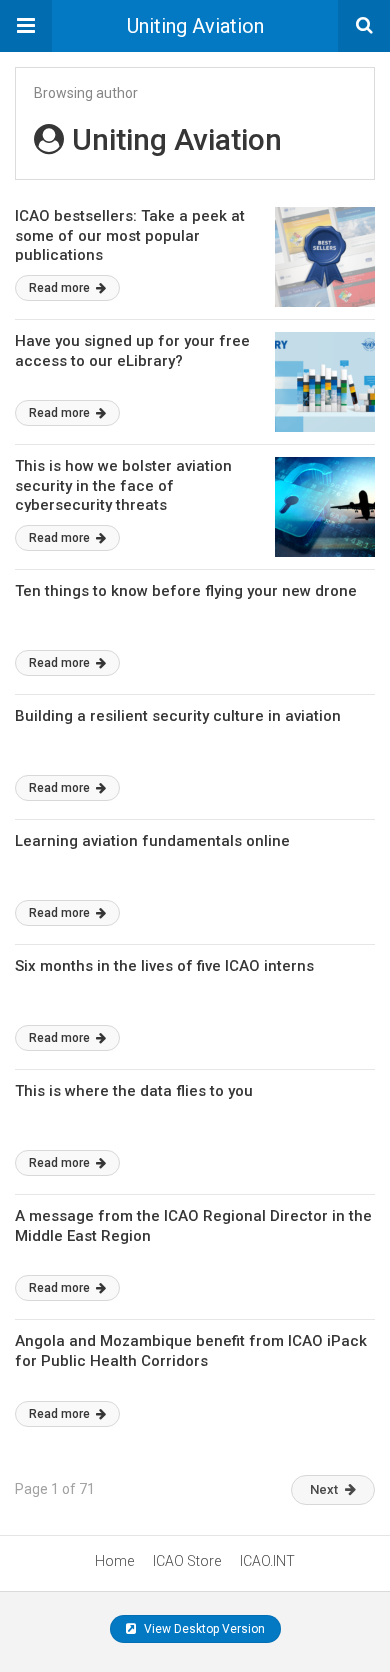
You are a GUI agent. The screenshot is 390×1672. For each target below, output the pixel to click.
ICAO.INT (267, 1561)
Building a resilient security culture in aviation (178, 716)
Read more (61, 288)
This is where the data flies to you (134, 1091)
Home (114, 1561)
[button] (26, 26)
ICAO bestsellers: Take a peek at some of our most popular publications (130, 235)
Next (324, 1489)
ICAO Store (187, 1561)
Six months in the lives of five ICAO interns (164, 966)
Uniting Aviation (195, 26)
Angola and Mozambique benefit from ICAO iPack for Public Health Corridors (191, 1351)
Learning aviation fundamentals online (152, 841)
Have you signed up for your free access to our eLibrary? (132, 351)
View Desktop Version (203, 1629)
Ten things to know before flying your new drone (186, 591)
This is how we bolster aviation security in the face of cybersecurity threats (123, 485)
